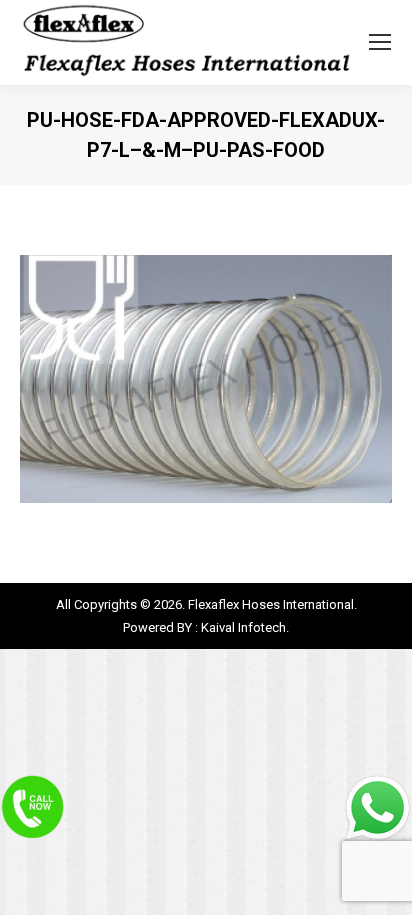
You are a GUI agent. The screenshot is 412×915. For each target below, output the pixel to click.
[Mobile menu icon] (380, 42)
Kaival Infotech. (245, 627)
